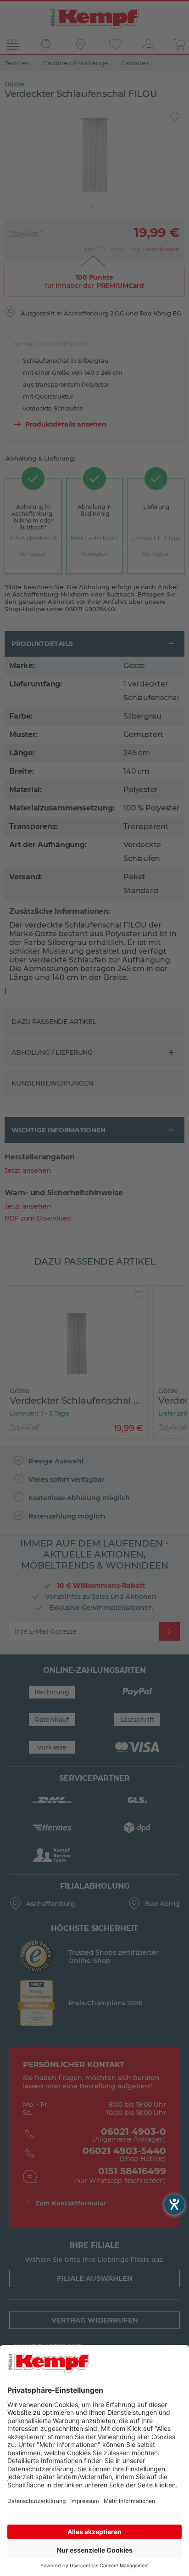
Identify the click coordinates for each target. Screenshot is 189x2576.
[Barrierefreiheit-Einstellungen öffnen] (174, 2205)
